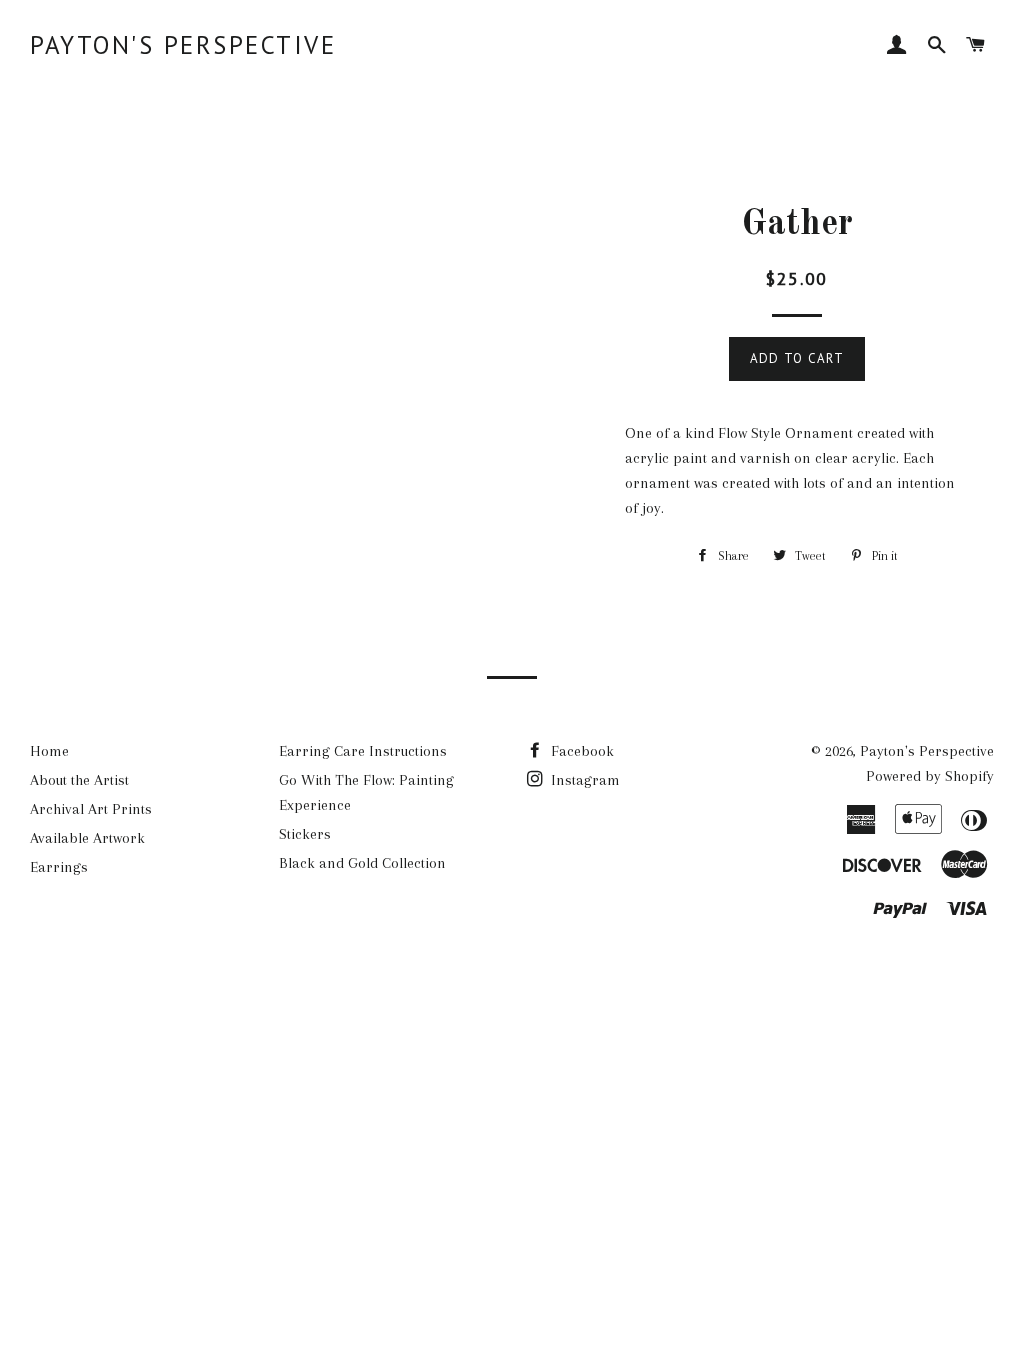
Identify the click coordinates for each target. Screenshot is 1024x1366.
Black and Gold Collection (362, 863)
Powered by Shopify (930, 776)
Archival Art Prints (91, 809)
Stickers (305, 834)
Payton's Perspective (183, 45)
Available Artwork (87, 838)
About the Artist (79, 780)
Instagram (583, 780)
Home (49, 751)
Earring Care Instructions (363, 751)
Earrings (59, 867)
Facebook (580, 751)
